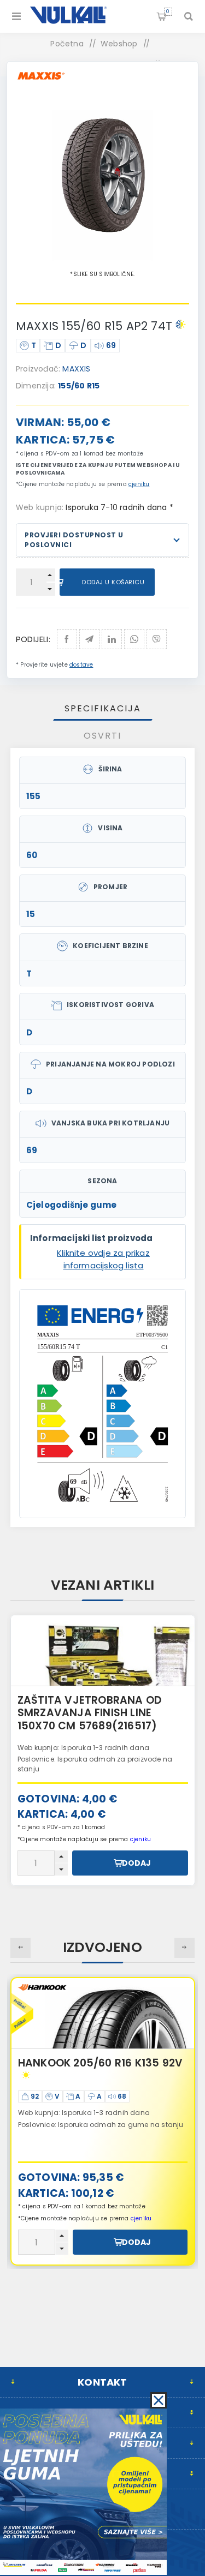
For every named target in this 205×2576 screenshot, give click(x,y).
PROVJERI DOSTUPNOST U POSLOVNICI (74, 540)
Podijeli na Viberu (157, 639)
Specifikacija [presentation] (103, 708)
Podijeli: (33, 639)
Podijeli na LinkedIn (112, 639)
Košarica (168, 11)
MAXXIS (76, 369)
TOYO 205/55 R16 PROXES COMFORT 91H (86, 2070)
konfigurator (110, 1755)
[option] (103, 1751)
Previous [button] (20, 1948)
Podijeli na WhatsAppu (134, 639)
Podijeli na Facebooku (67, 639)
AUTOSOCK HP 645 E (72, 1700)
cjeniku (139, 484)
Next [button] (184, 1948)
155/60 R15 (79, 386)
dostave (81, 665)
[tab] (103, 708)
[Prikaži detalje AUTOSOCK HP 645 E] (103, 1651)
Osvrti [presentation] (102, 736)
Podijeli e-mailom (89, 639)
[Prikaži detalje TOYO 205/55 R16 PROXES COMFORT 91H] (103, 2014)
